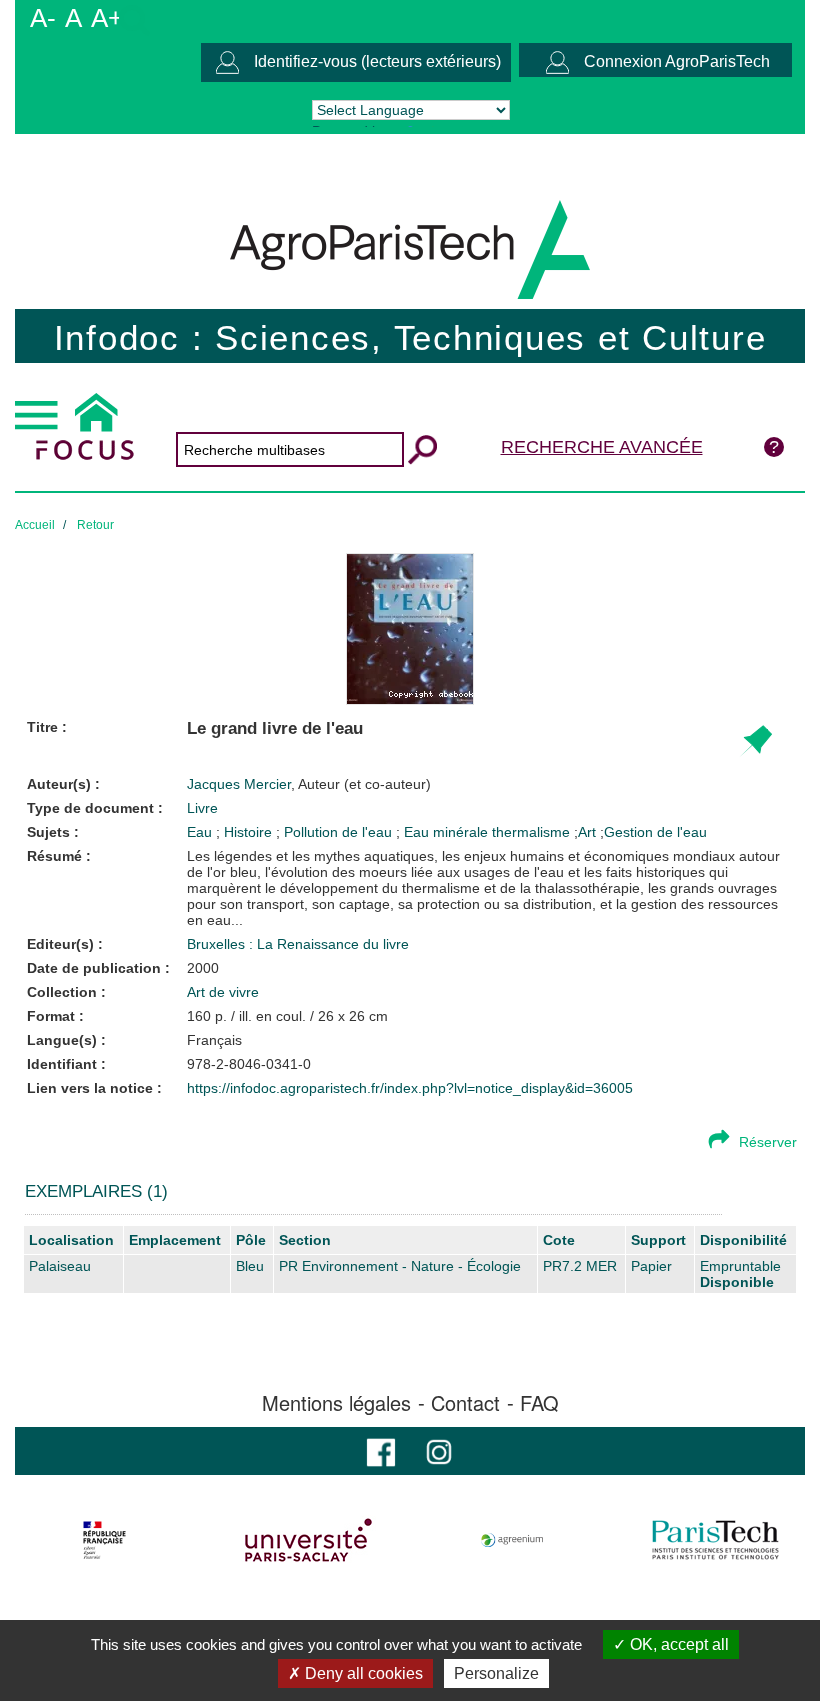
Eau (201, 832)
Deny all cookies (362, 1673)
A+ (107, 18)
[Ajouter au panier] (755, 741)
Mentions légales (336, 1403)
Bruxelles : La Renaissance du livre (298, 944)
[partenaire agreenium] (512, 1540)
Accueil (35, 525)
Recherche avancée (602, 447)
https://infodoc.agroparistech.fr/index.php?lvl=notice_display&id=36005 (410, 1088)
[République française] (104, 1540)
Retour (95, 525)
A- (43, 18)
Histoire (250, 832)
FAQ (539, 1403)
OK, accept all (677, 1644)
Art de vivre (223, 992)
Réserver (768, 1142)
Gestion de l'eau (655, 832)
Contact (465, 1403)
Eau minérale (448, 832)
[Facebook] (381, 1450)
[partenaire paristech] (715, 1540)
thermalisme (533, 832)
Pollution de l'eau (340, 832)
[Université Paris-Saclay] (308, 1540)
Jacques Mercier (309, 784)
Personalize (496, 1673)
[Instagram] (439, 1450)
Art (587, 832)
